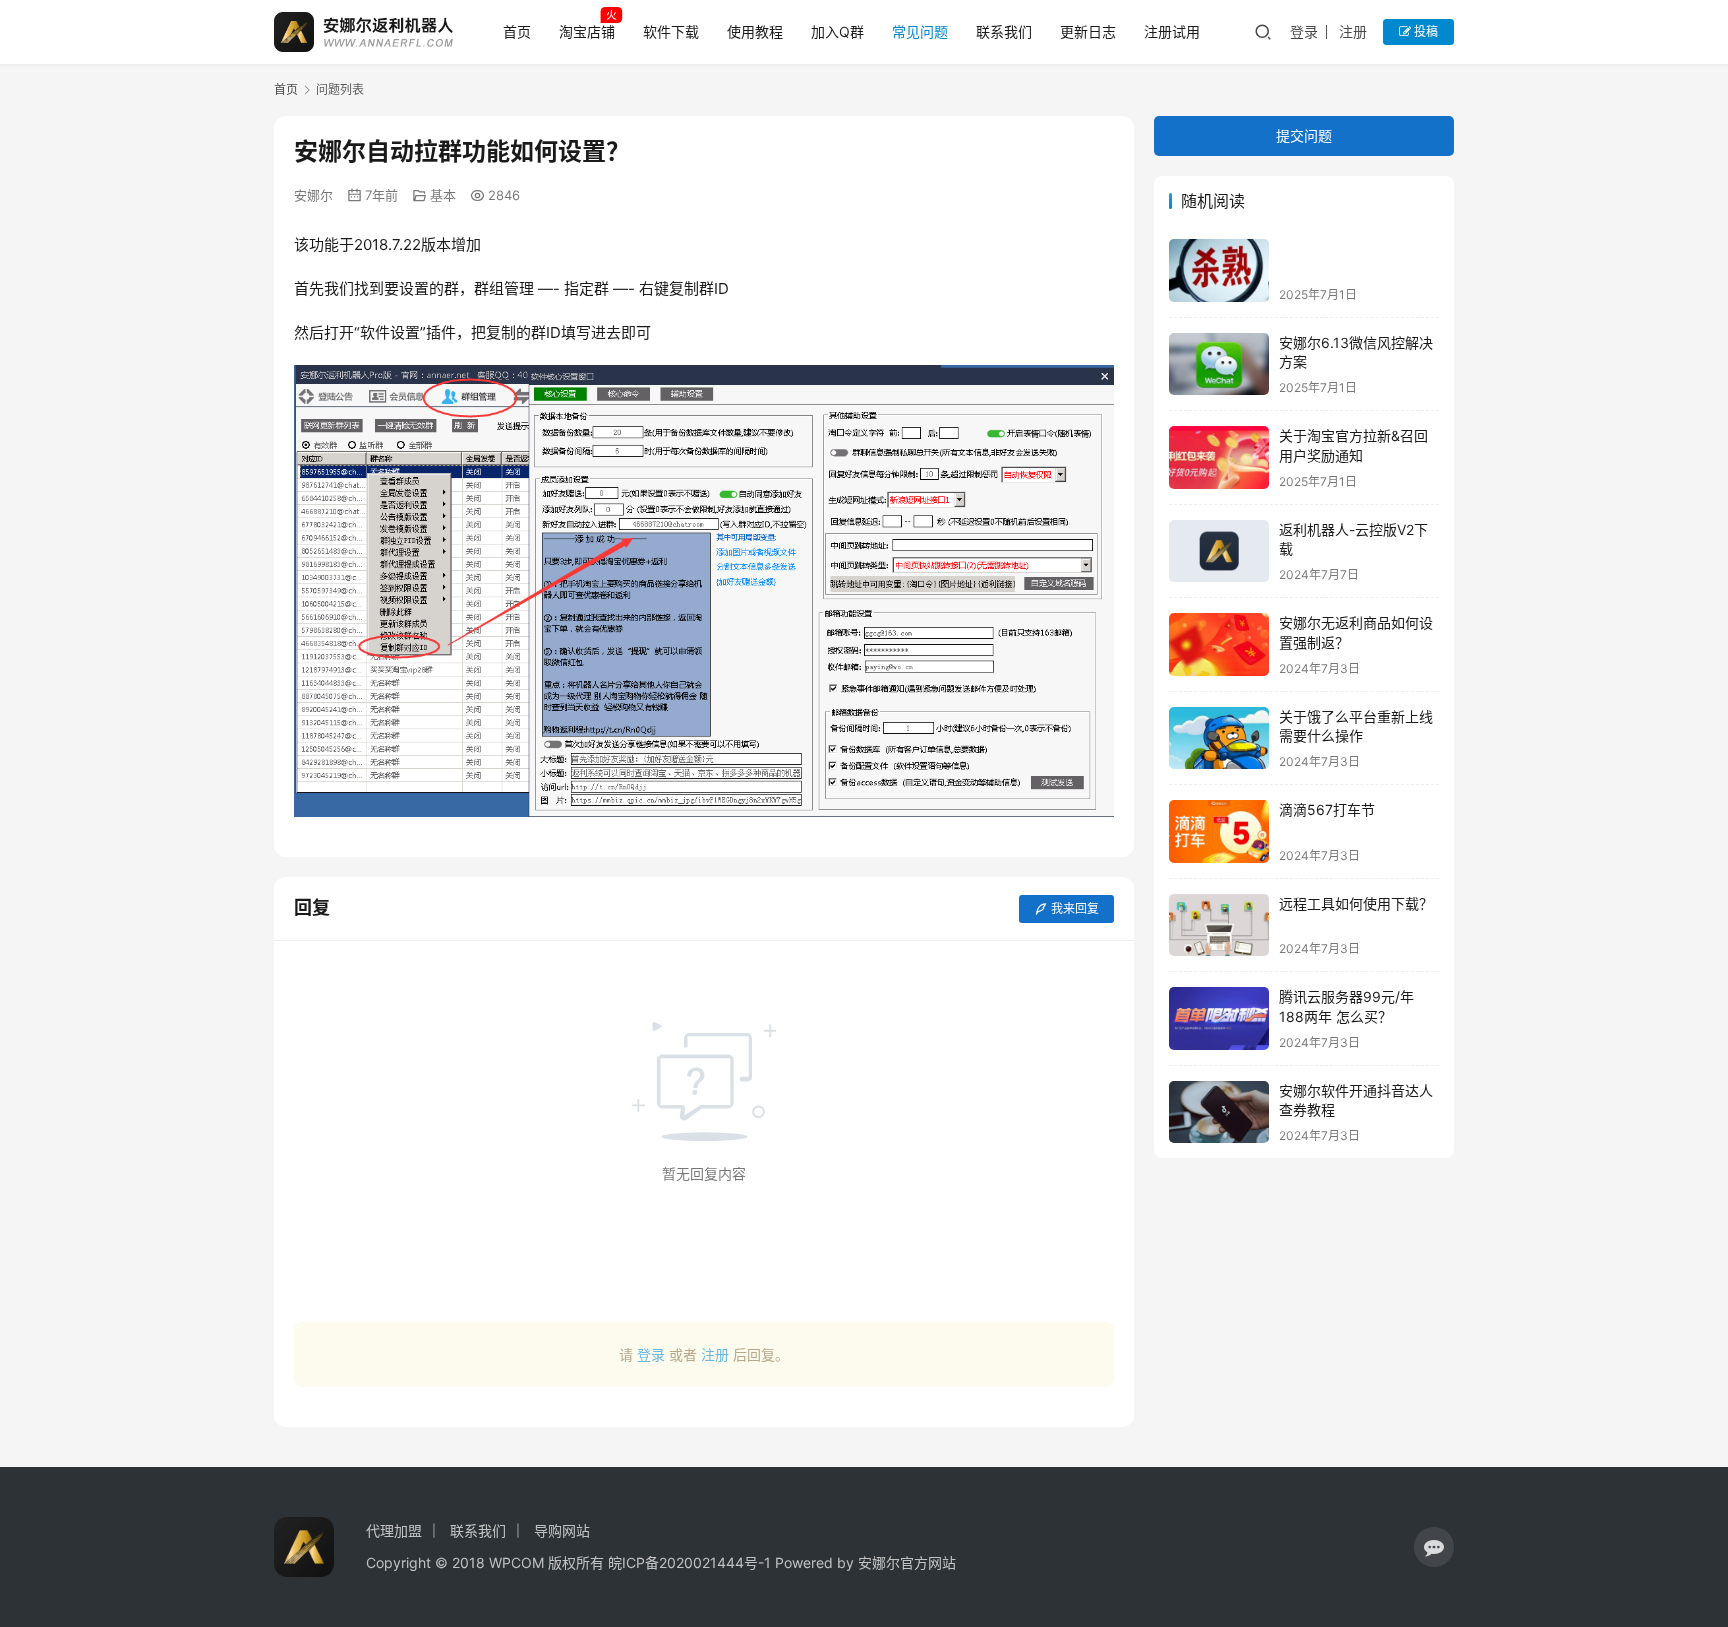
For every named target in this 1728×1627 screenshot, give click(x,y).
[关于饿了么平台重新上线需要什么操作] (1219, 738)
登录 (1304, 31)
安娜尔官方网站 (907, 1562)
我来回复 (1075, 908)
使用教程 (755, 31)
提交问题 (1304, 135)
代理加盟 (394, 1530)
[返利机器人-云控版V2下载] (1219, 551)
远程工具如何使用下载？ (1356, 903)
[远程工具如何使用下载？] (1219, 925)
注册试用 (1172, 31)
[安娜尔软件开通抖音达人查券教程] (1219, 1112)
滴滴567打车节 (1327, 809)
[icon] (1434, 1547)
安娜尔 (313, 195)
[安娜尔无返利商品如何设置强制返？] (1219, 644)
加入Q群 (837, 31)
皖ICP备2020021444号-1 (689, 1562)
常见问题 (920, 31)
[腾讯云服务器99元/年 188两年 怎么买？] (1219, 1018)
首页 (517, 31)
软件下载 (671, 31)
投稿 (1424, 31)
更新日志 (1088, 31)
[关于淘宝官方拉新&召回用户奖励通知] (1219, 457)
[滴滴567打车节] (1219, 831)
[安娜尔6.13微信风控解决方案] (1219, 364)
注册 (1353, 31)
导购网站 (562, 1530)
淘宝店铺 (587, 31)
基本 (443, 195)
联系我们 (1004, 31)
